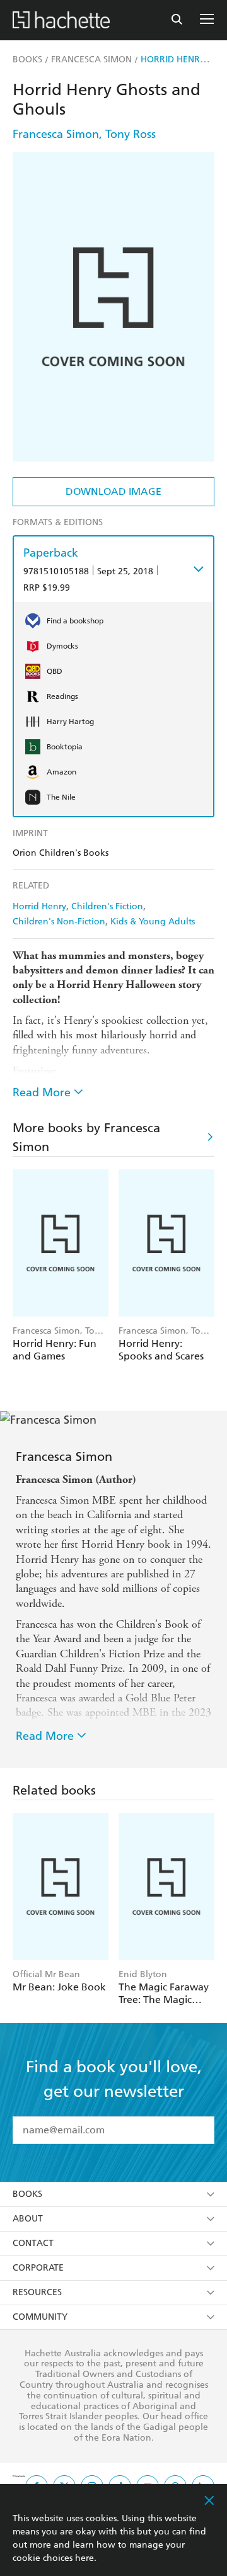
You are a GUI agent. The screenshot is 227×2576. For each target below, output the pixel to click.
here (84, 2558)
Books (27, 2194)
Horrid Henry (39, 906)
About (28, 2219)
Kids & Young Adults (153, 922)
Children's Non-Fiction (59, 922)
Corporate (38, 2268)
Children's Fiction (107, 906)
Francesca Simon (56, 134)
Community (40, 2317)
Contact (33, 2243)
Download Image (113, 491)
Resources (37, 2292)
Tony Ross (131, 134)
